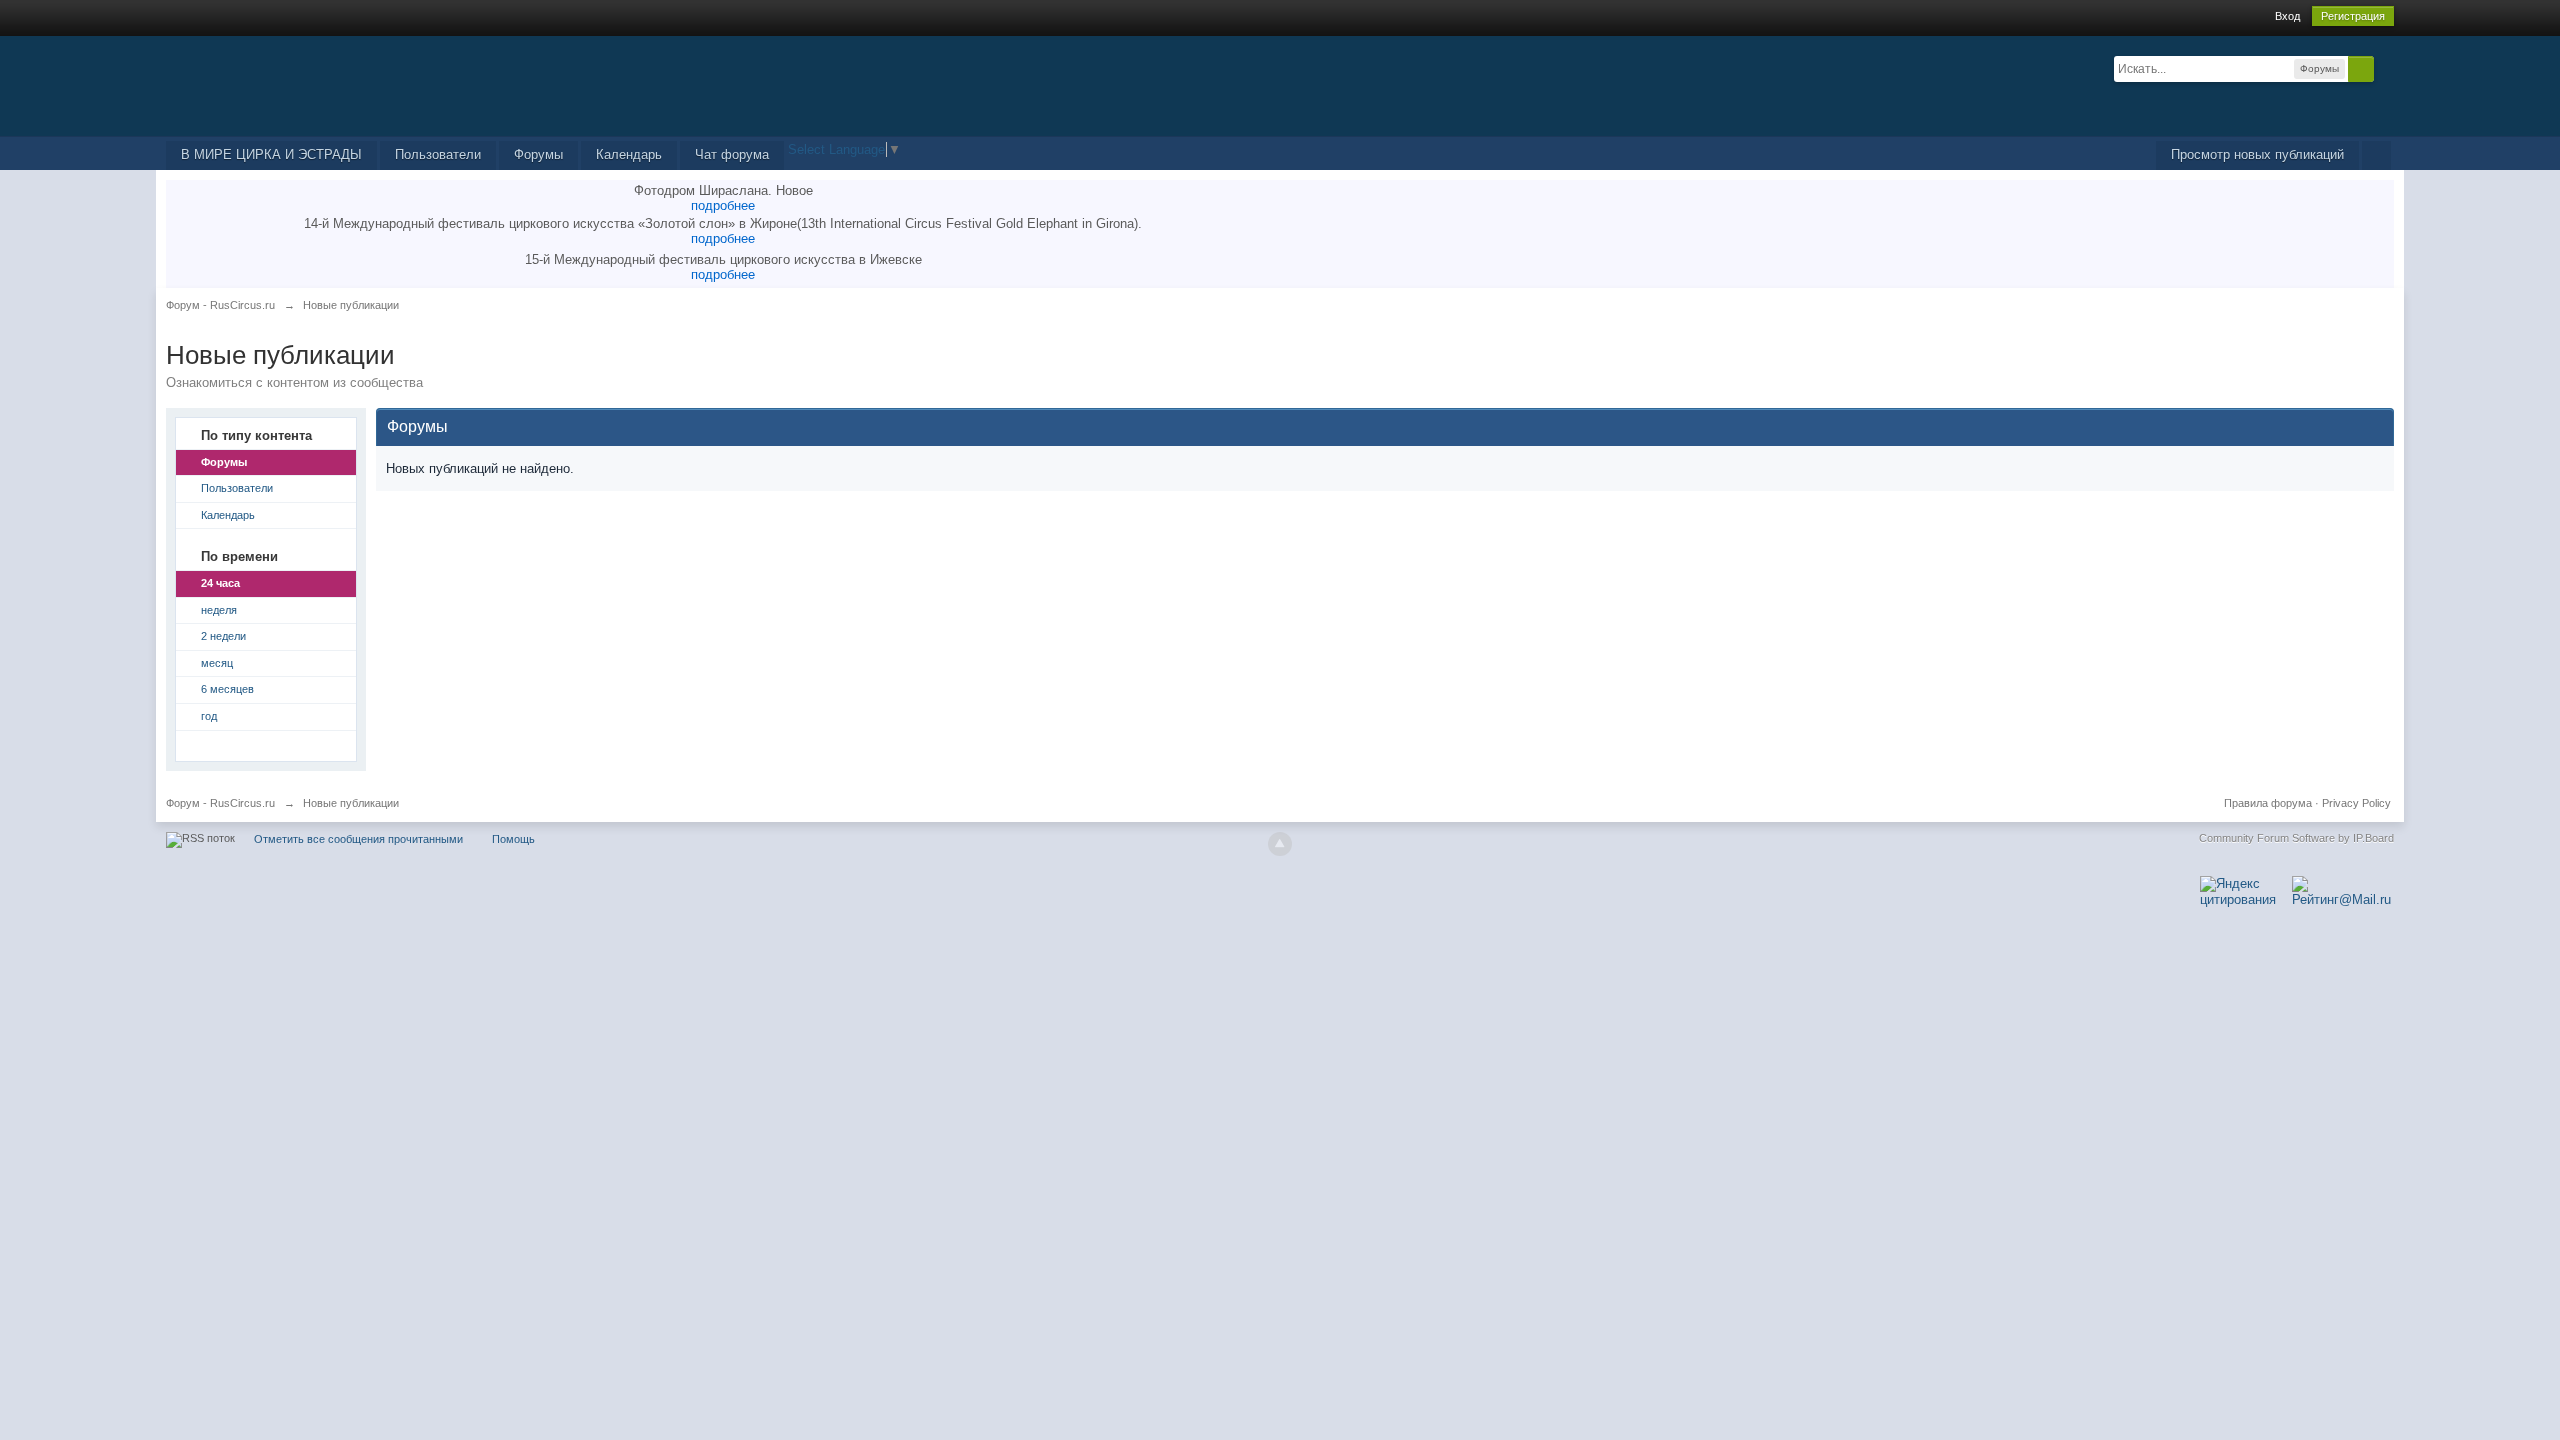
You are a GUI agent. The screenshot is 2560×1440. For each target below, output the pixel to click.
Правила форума (2268, 803)
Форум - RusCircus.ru (220, 803)
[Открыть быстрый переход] (2376, 155)
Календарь (629, 154)
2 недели (223, 636)
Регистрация (2353, 16)
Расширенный (2386, 68)
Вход (2287, 16)
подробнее (723, 205)
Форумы (538, 154)
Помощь (513, 839)
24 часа (220, 583)
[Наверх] (1280, 844)
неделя (219, 610)
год (209, 716)
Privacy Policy (2356, 803)
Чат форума (732, 154)
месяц (217, 663)
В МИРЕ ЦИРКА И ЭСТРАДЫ (271, 154)
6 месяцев (227, 689)
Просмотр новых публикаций (2257, 154)
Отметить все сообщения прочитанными (358, 839)
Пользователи (438, 154)
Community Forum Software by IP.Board (2296, 838)
